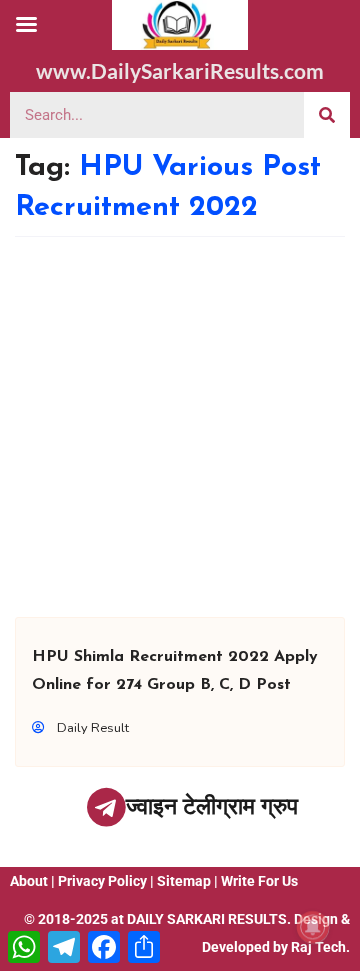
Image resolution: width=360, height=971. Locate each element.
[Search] (327, 115)
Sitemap (184, 881)
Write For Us (259, 881)
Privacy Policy (102, 881)
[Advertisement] (180, 427)
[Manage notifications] (313, 927)
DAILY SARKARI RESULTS (207, 919)
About (29, 881)
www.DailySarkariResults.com (180, 70)
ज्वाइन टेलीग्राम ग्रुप (212, 806)
